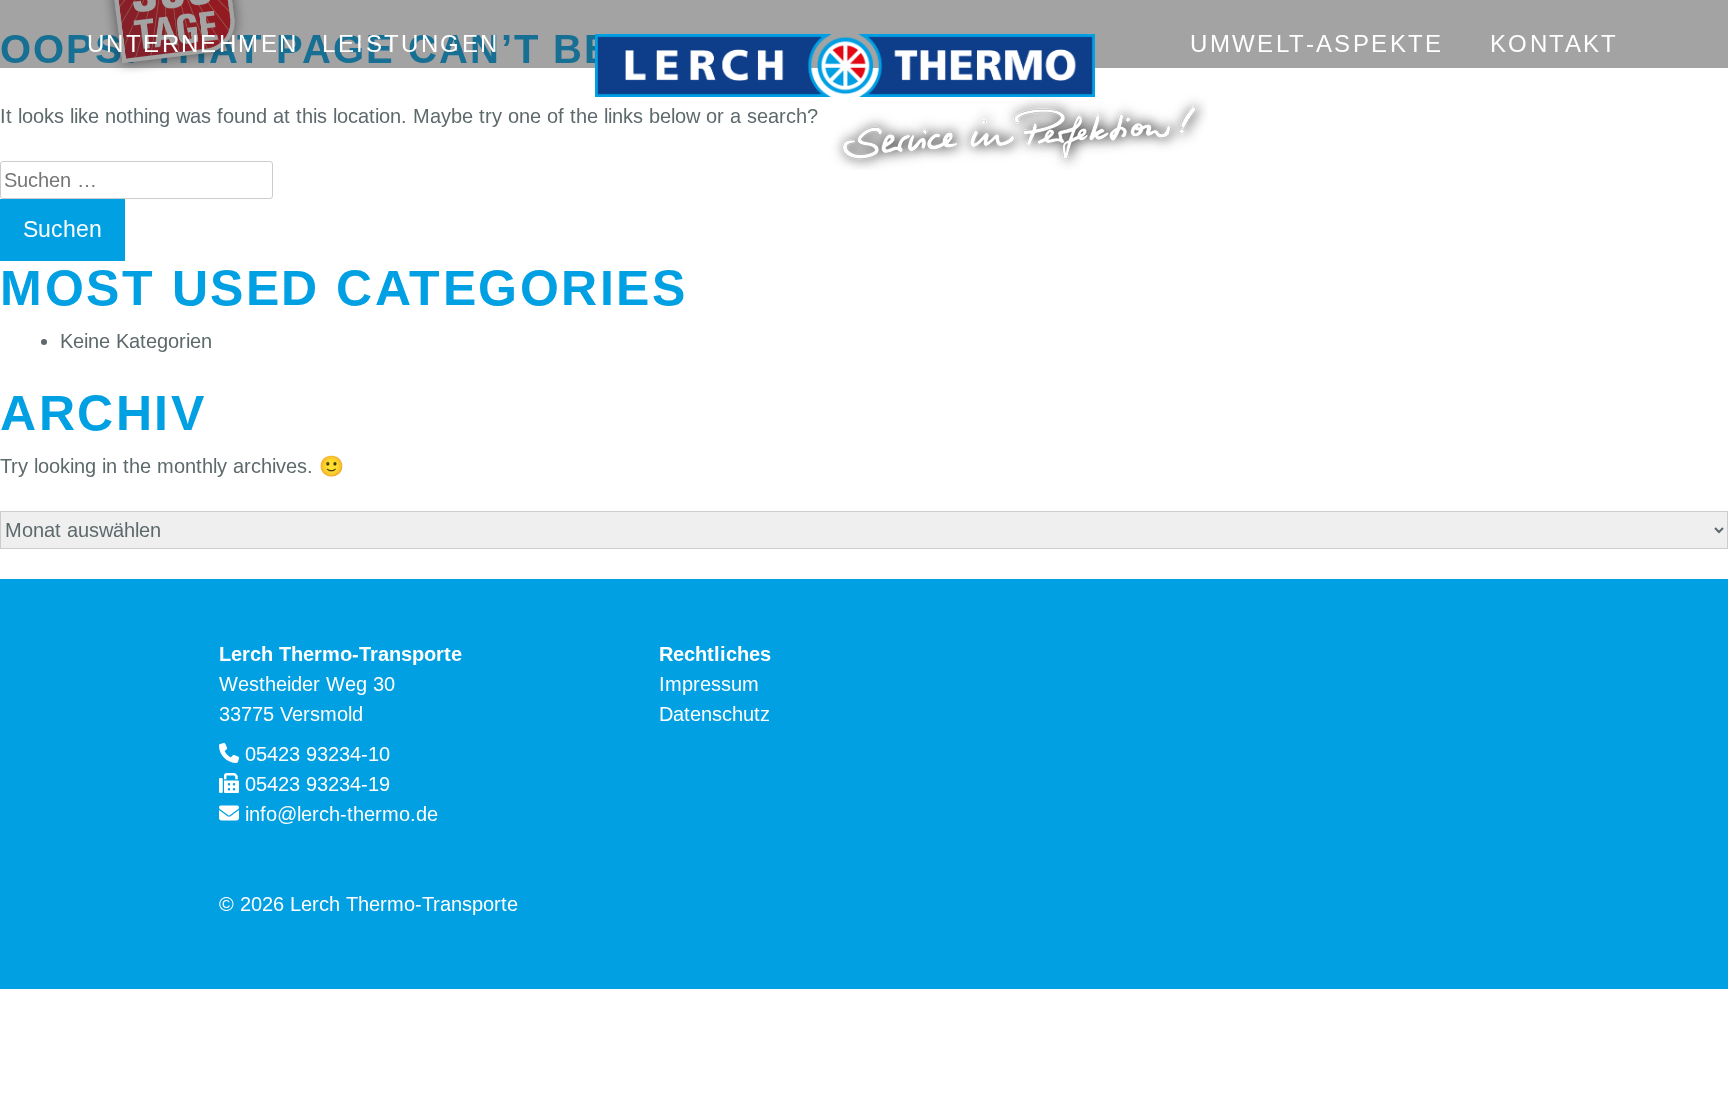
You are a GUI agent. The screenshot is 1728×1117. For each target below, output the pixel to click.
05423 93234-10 (317, 754)
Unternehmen (192, 43)
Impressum (709, 684)
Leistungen (410, 43)
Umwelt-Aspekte (1317, 43)
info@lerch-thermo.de (341, 814)
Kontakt (1554, 43)
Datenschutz (714, 714)
